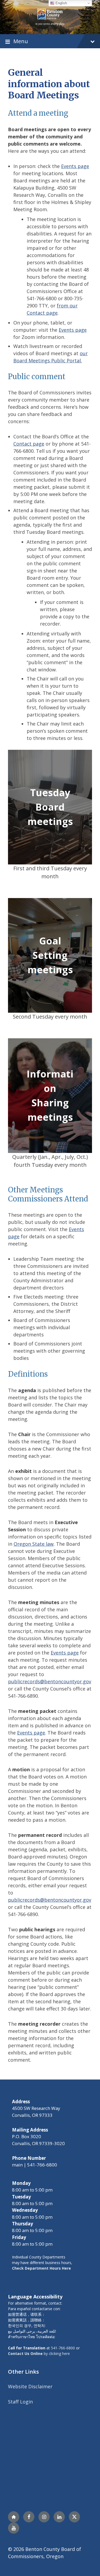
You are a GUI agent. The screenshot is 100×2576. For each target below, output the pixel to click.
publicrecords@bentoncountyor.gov (50, 1681)
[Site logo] (50, 17)
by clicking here (39, 2353)
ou (83, 353)
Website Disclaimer (30, 2386)
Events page (75, 166)
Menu (21, 41)
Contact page (29, 444)
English (61, 3)
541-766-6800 (63, 2348)
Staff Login (20, 2402)
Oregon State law (34, 1544)
